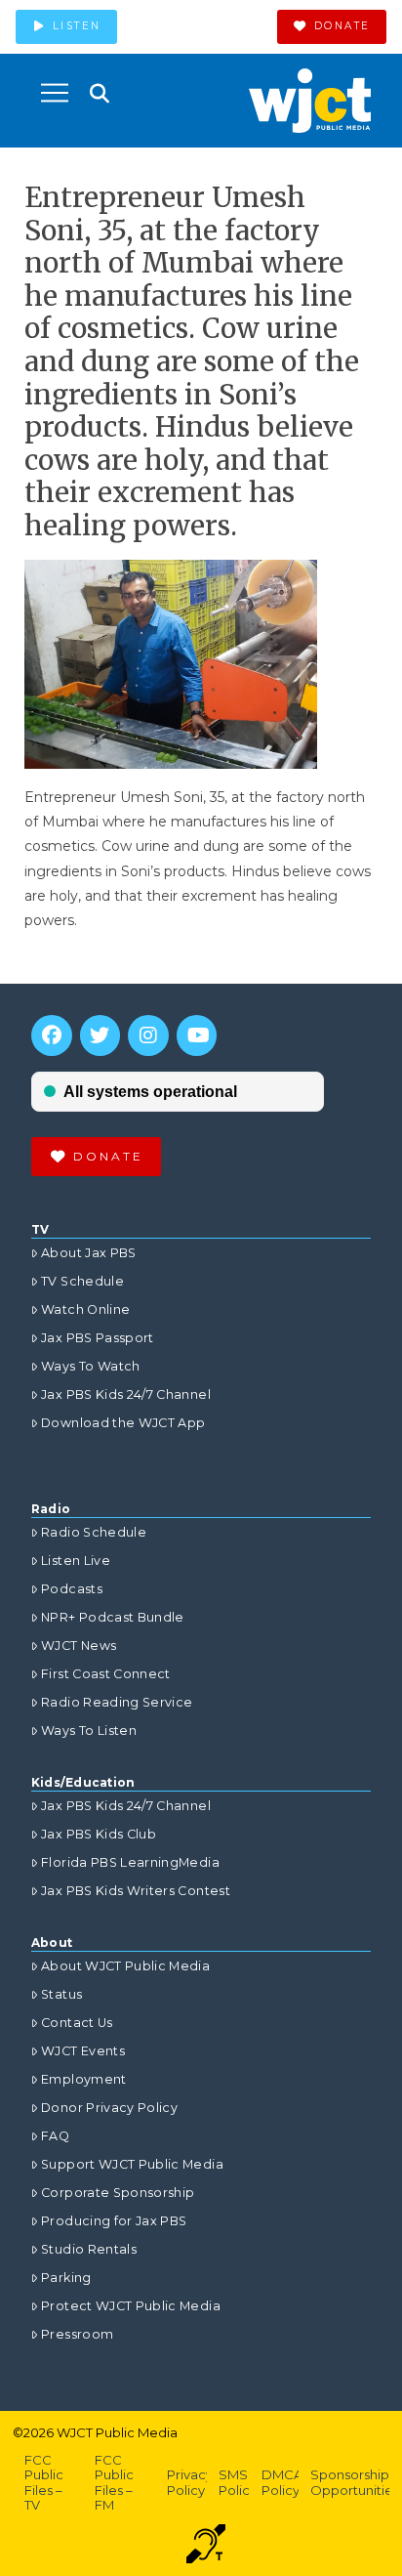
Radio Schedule (94, 1532)
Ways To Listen (89, 1731)
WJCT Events (83, 2051)
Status (61, 1994)
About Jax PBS (89, 1253)
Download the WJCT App (123, 1423)
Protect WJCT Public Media (131, 2306)
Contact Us (77, 2023)
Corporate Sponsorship (118, 2193)
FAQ (55, 2136)
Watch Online (85, 1309)
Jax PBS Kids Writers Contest (136, 1891)
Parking (66, 2278)
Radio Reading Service (117, 1702)
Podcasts (72, 1589)
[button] (55, 93)
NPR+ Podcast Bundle (113, 1617)
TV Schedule (82, 1281)
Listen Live (76, 1561)
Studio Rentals (89, 2249)
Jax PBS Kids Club (99, 1834)
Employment (84, 2079)
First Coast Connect (106, 1674)
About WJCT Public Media (125, 1966)
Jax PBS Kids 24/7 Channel (126, 1394)
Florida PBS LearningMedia (130, 1862)
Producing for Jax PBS (114, 2221)
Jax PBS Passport (98, 1338)
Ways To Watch (91, 1366)
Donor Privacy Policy (109, 2108)
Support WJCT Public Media (132, 2164)
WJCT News (79, 1646)
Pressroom (77, 2334)
